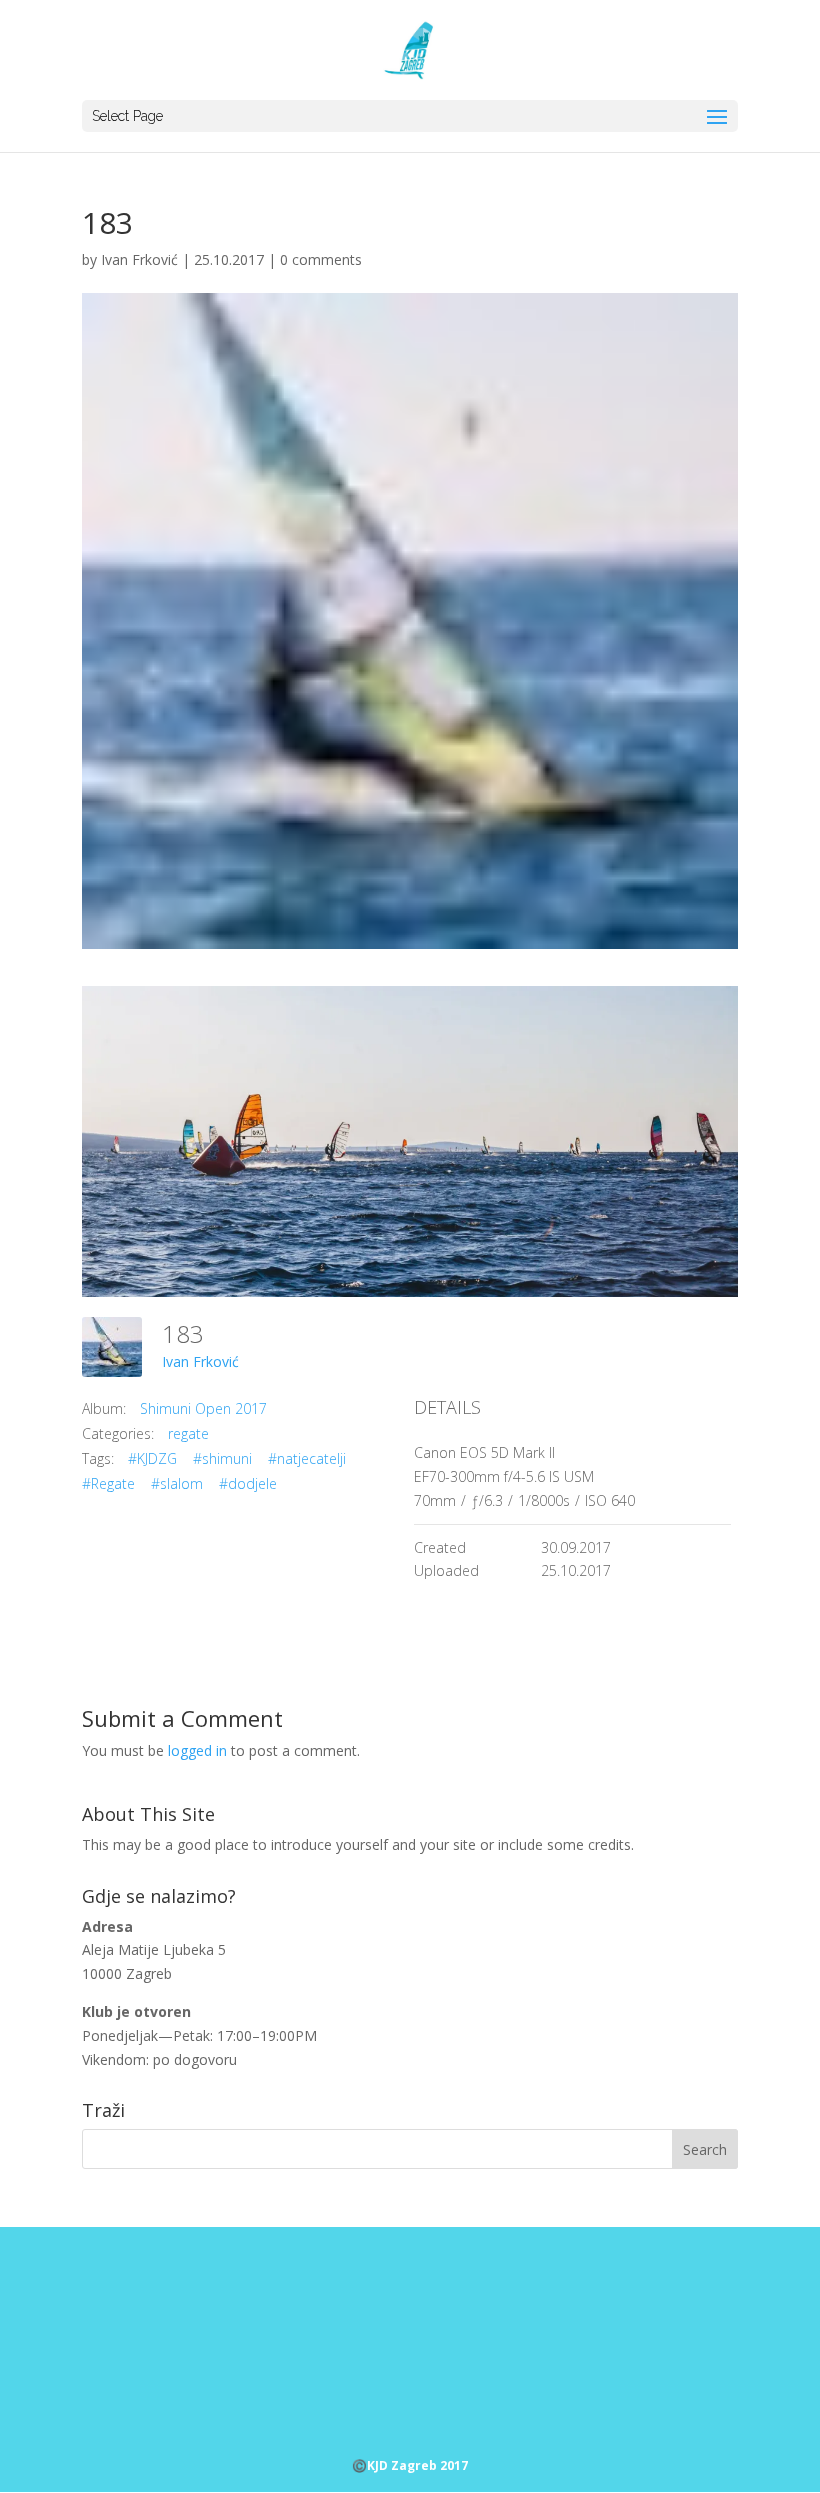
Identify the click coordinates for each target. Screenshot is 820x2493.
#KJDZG (152, 1458)
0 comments (321, 259)
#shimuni (222, 1458)
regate (188, 1433)
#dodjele (248, 1483)
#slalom (177, 1483)
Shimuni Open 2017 (203, 1408)
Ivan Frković (139, 259)
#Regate (108, 1483)
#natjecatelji (307, 1458)
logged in (197, 1750)
